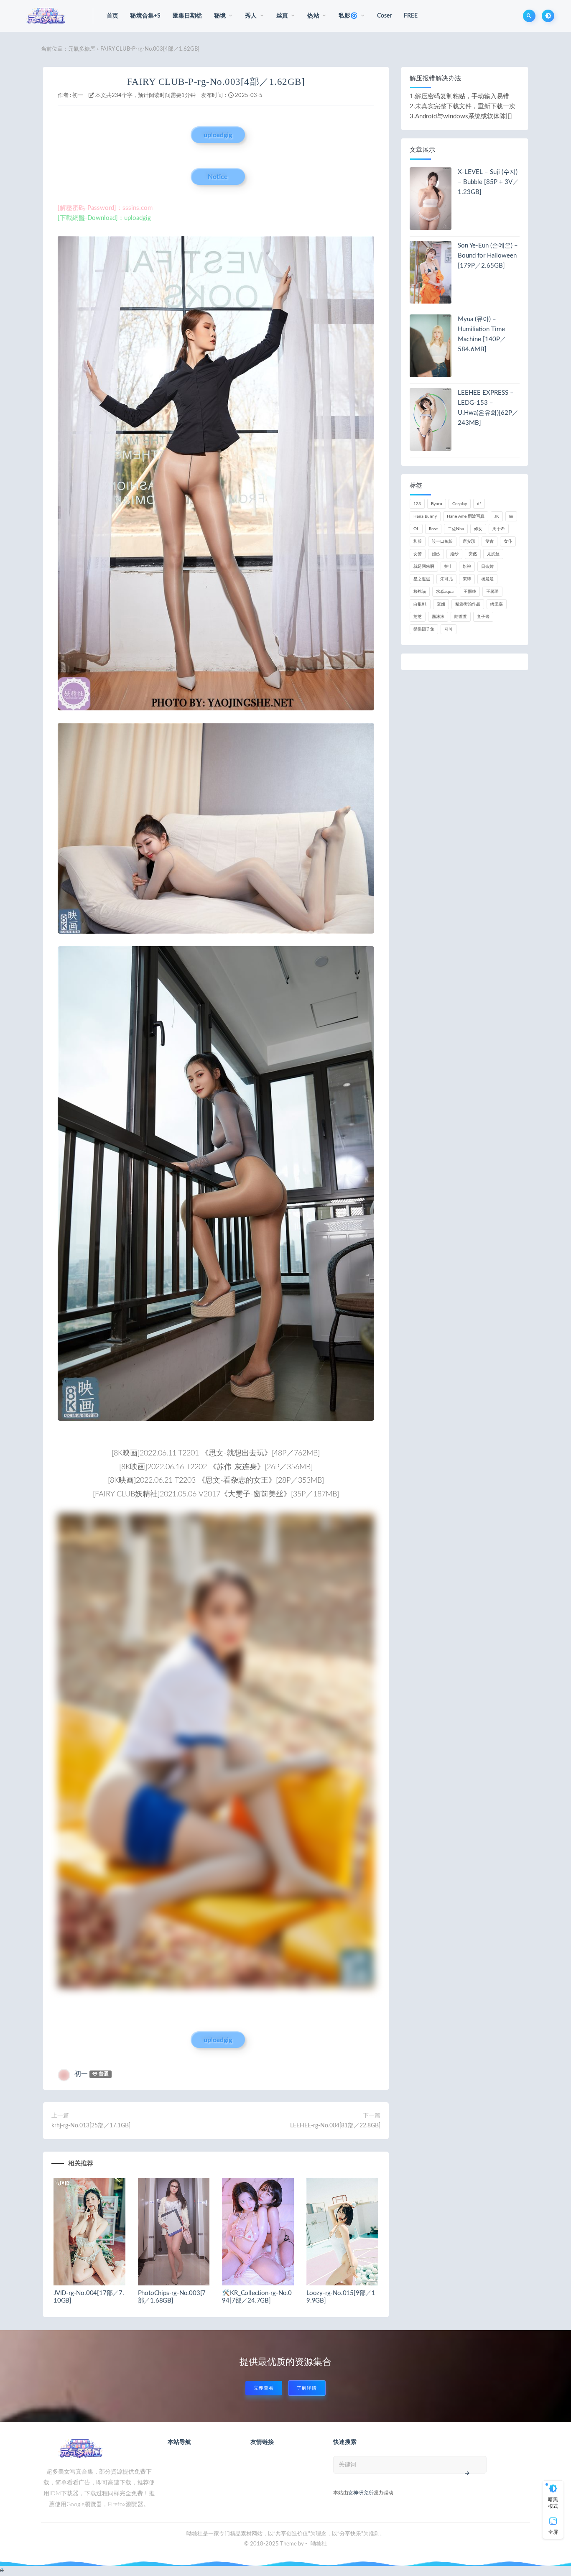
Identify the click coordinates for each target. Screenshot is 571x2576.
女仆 (508, 541)
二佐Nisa (456, 529)
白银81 (420, 604)
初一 (78, 96)
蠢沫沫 (438, 617)
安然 (473, 554)
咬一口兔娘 (442, 541)
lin (511, 516)
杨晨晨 (487, 579)
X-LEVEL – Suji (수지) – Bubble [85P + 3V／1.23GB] (488, 182)
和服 (418, 541)
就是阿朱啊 (424, 567)
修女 (478, 529)
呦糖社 (319, 2544)
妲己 (436, 554)
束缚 (467, 579)
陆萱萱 (461, 617)
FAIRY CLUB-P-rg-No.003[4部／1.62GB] (216, 82)
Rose (433, 529)
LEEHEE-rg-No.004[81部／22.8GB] (335, 2126)
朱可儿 (446, 579)
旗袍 (467, 567)
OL (416, 529)
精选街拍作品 (468, 604)
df (479, 504)
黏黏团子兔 (424, 629)
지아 (449, 629)
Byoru (437, 504)
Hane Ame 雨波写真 (466, 516)
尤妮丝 (493, 554)
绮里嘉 (497, 604)
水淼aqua (445, 592)
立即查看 (264, 2388)
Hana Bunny (425, 516)
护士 (449, 567)
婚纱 (454, 554)
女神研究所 (361, 2493)
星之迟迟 (422, 579)
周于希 (499, 529)
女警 (418, 554)
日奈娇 (487, 567)
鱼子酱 (483, 617)
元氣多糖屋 (82, 49)
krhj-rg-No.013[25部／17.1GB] (91, 2126)
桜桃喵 (420, 592)
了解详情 (307, 2388)
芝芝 (418, 617)
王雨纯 (470, 592)
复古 (489, 541)
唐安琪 (469, 541)
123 (417, 504)
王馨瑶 (492, 592)
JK (497, 516)
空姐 (441, 604)
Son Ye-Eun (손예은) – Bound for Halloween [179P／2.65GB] (488, 256)
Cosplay (460, 504)
